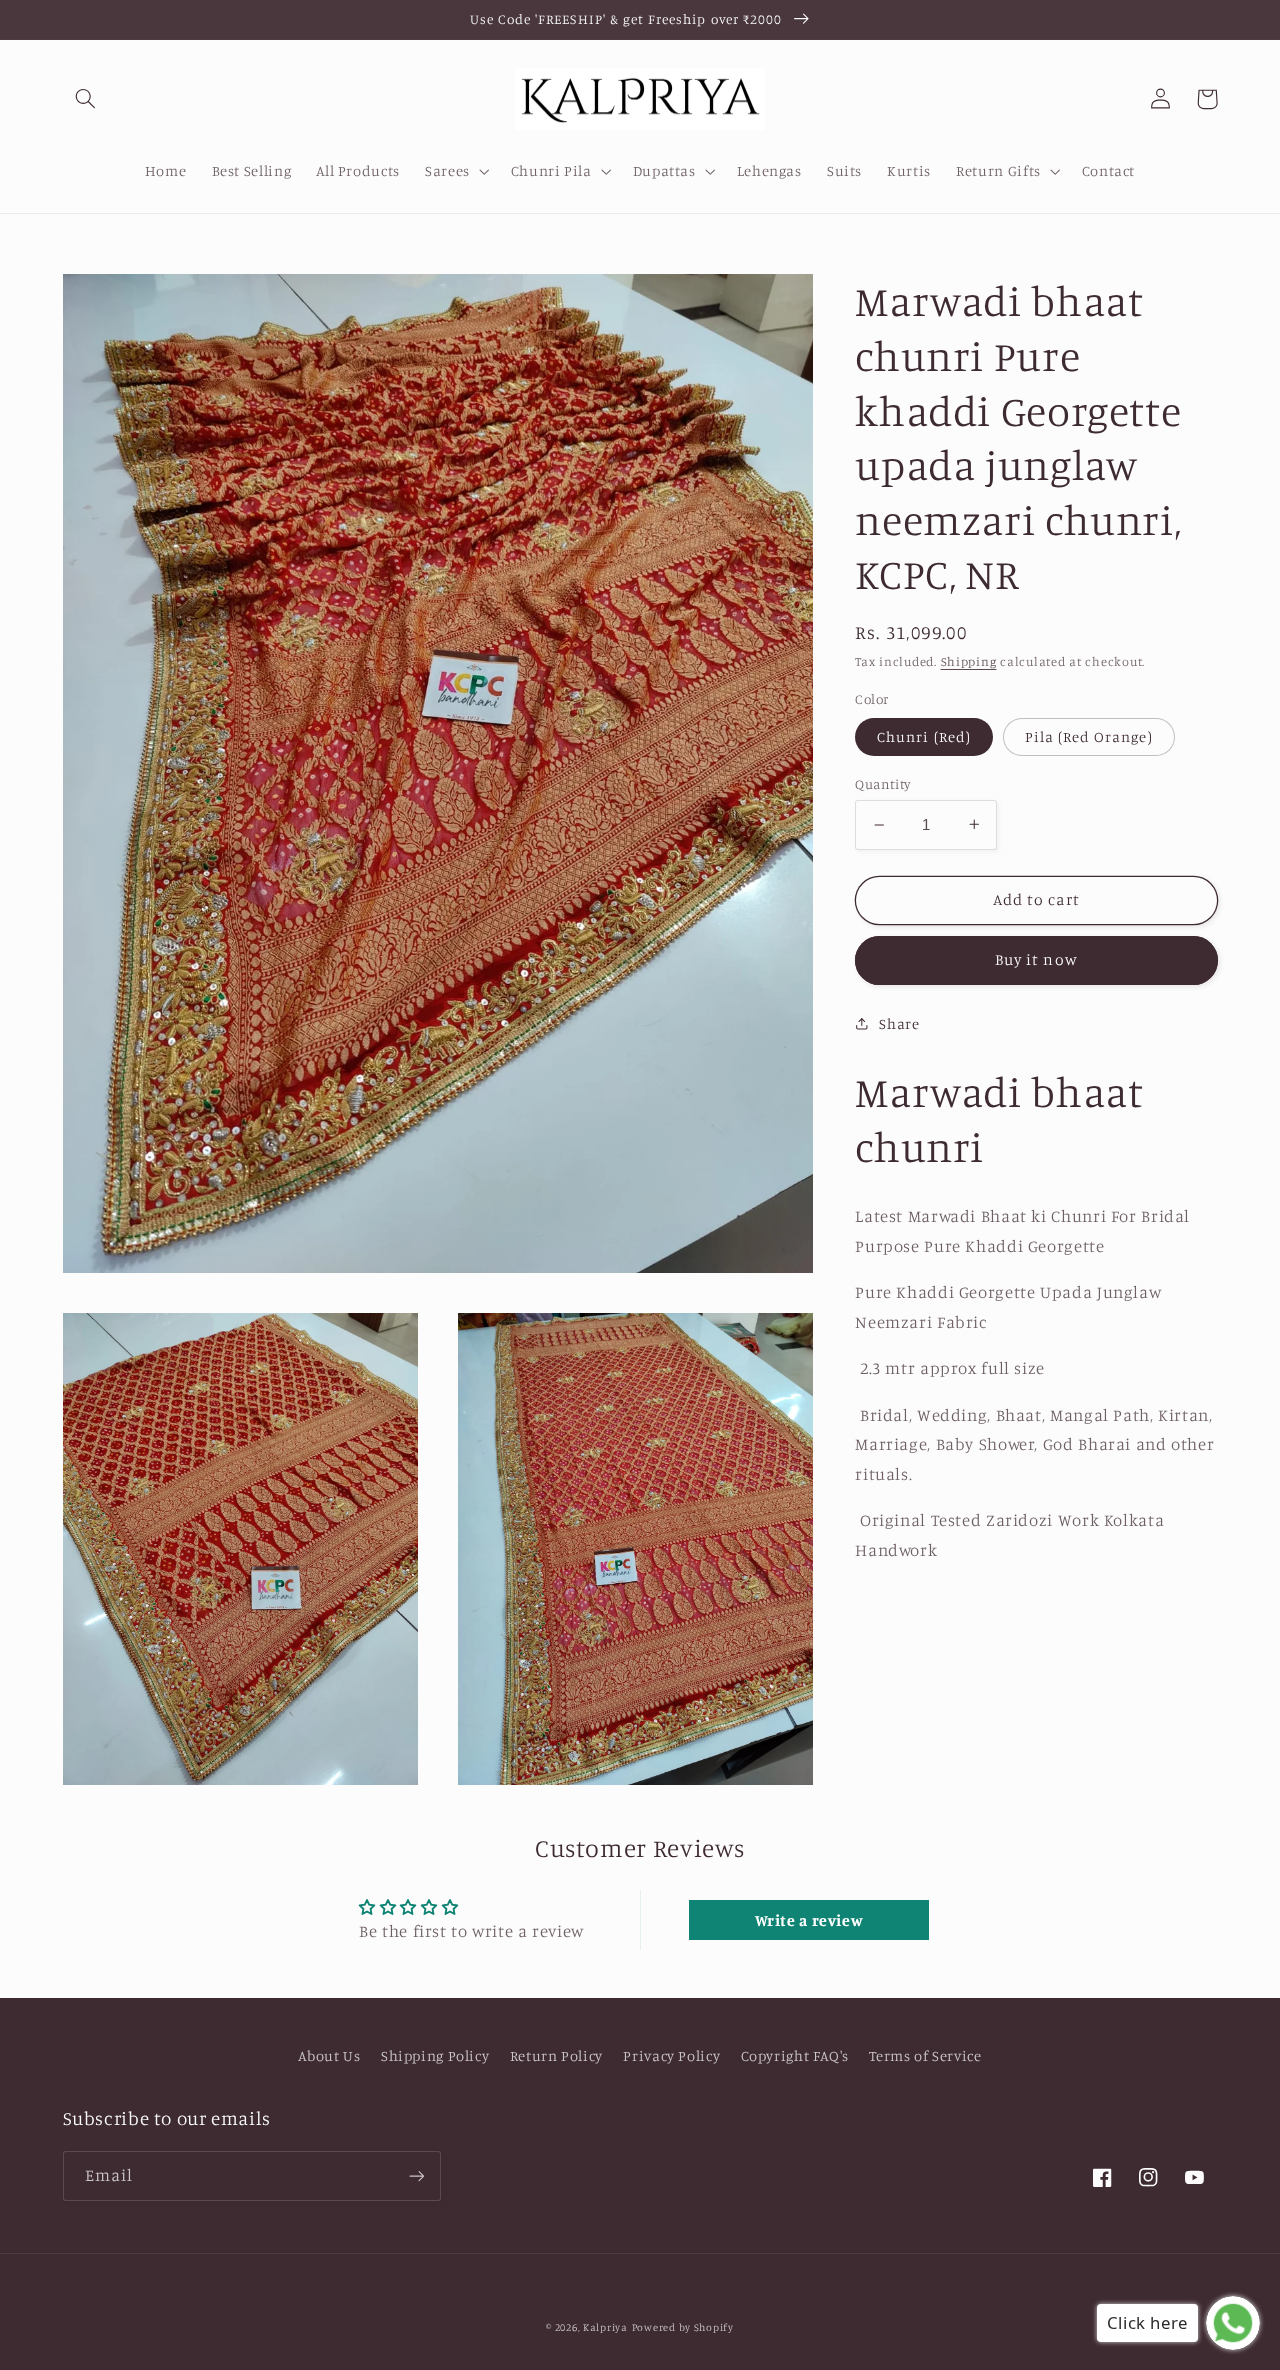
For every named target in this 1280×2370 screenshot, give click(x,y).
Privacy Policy (671, 2055)
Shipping (969, 661)
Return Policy (556, 2055)
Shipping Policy (435, 2055)
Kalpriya (605, 2327)
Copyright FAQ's (795, 2055)
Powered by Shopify (683, 2327)
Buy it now (1036, 959)
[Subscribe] (416, 2175)
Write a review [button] (809, 1920)
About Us (329, 2055)
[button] (86, 99)
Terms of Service (925, 2055)
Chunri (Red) (924, 735)
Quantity (882, 784)
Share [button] (899, 1023)
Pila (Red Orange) (1089, 735)
